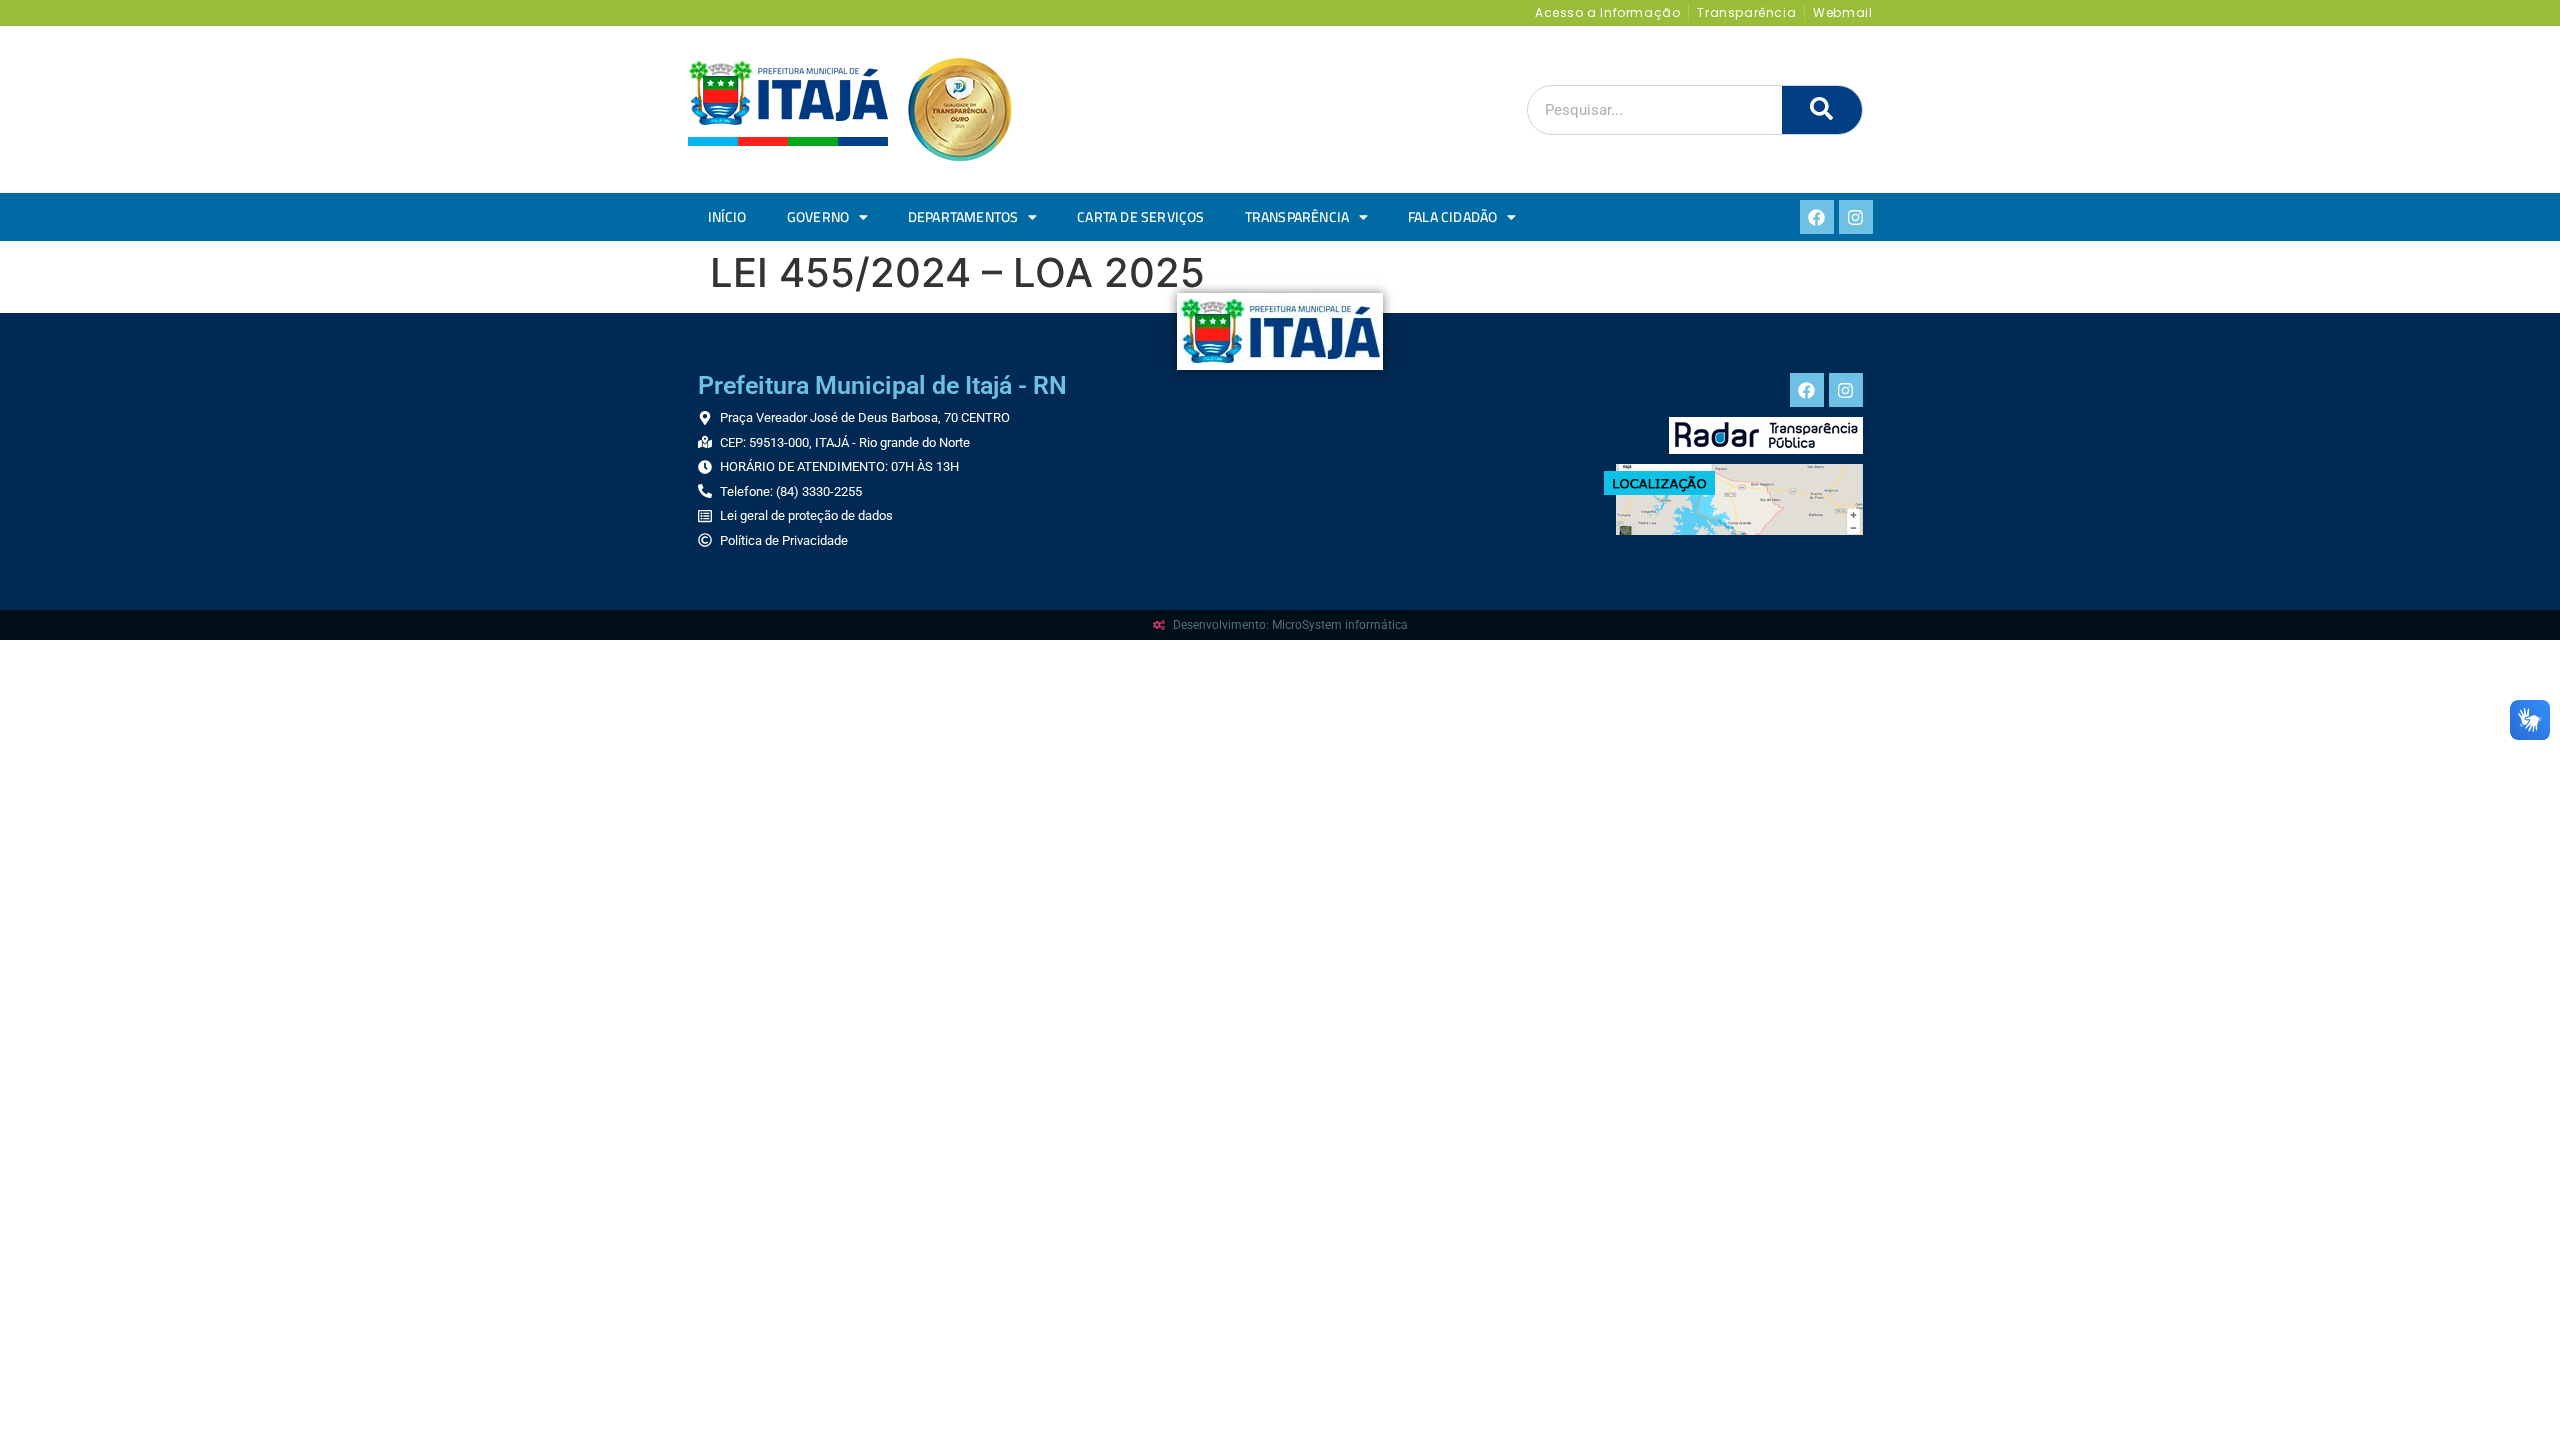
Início (727, 217)
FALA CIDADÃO (1452, 217)
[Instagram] (1856, 217)
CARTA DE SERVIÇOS (1140, 217)
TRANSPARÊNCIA (1297, 217)
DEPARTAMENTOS (963, 217)
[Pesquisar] (1822, 110)
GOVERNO (818, 217)
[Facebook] (1817, 217)
